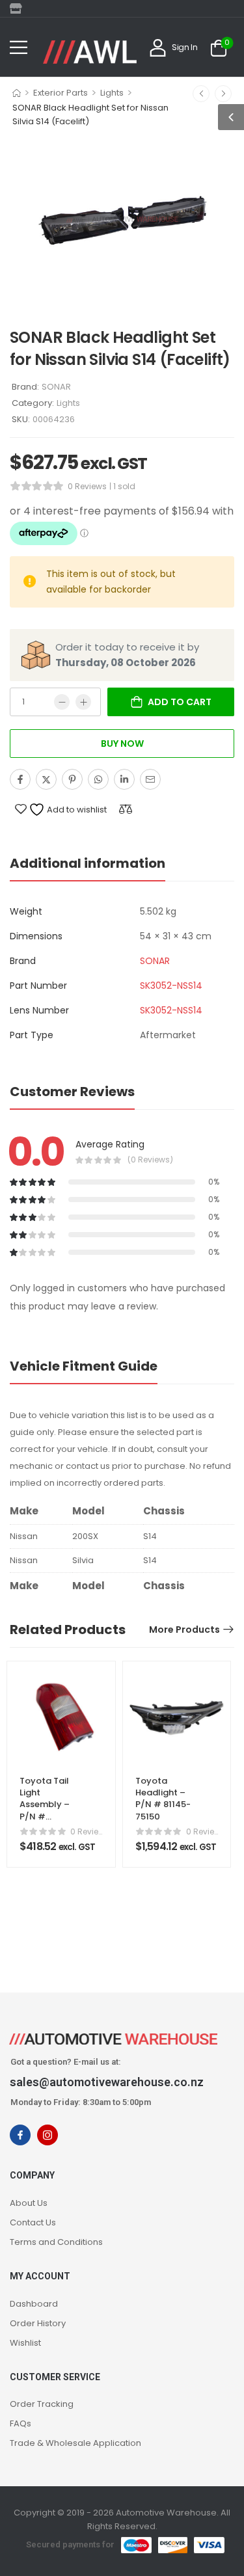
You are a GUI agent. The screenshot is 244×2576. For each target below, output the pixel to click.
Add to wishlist (76, 810)
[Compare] (126, 809)
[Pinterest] (72, 779)
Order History (38, 2323)
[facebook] (20, 2135)
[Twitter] (46, 779)
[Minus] (62, 702)
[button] (19, 47)
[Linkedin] (124, 779)
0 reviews (87, 486)
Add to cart (180, 702)
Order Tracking (42, 2404)
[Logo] (90, 52)
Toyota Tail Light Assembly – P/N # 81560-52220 (47, 1805)
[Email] (150, 779)
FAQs (20, 2423)
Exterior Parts (61, 93)
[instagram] (47, 2135)
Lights (112, 93)
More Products (184, 1630)
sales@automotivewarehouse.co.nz (107, 2082)
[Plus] (83, 702)
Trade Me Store (20, 8)
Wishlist (25, 2343)
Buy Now (122, 744)
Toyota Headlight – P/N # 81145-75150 (163, 1799)
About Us (29, 2203)
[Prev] (201, 94)
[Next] (223, 94)
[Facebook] (20, 779)
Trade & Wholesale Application (75, 2443)
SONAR (56, 387)
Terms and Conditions (56, 2242)
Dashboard (34, 2304)
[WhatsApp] (98, 779)
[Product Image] (122, 221)
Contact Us (33, 2222)
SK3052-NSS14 (171, 986)
